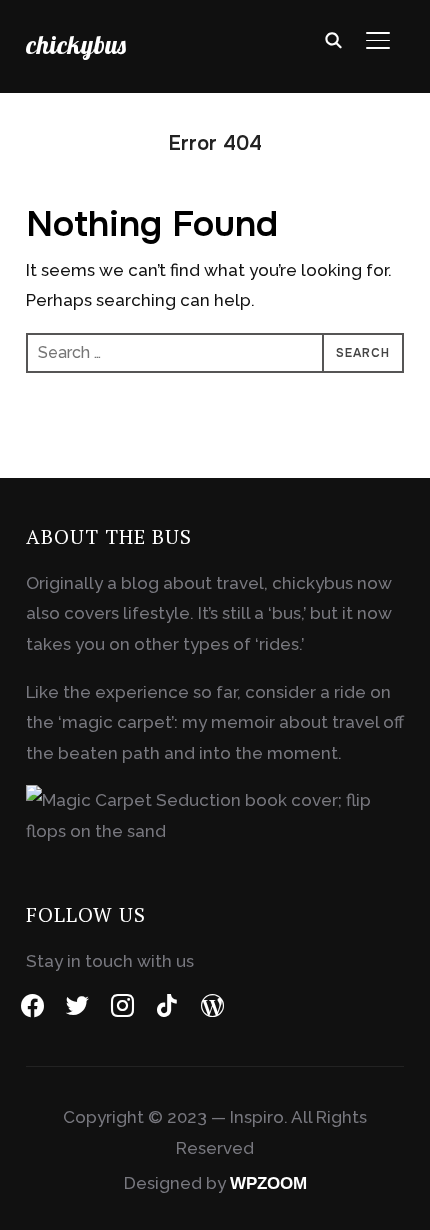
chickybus (76, 44)
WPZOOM (268, 1183)
